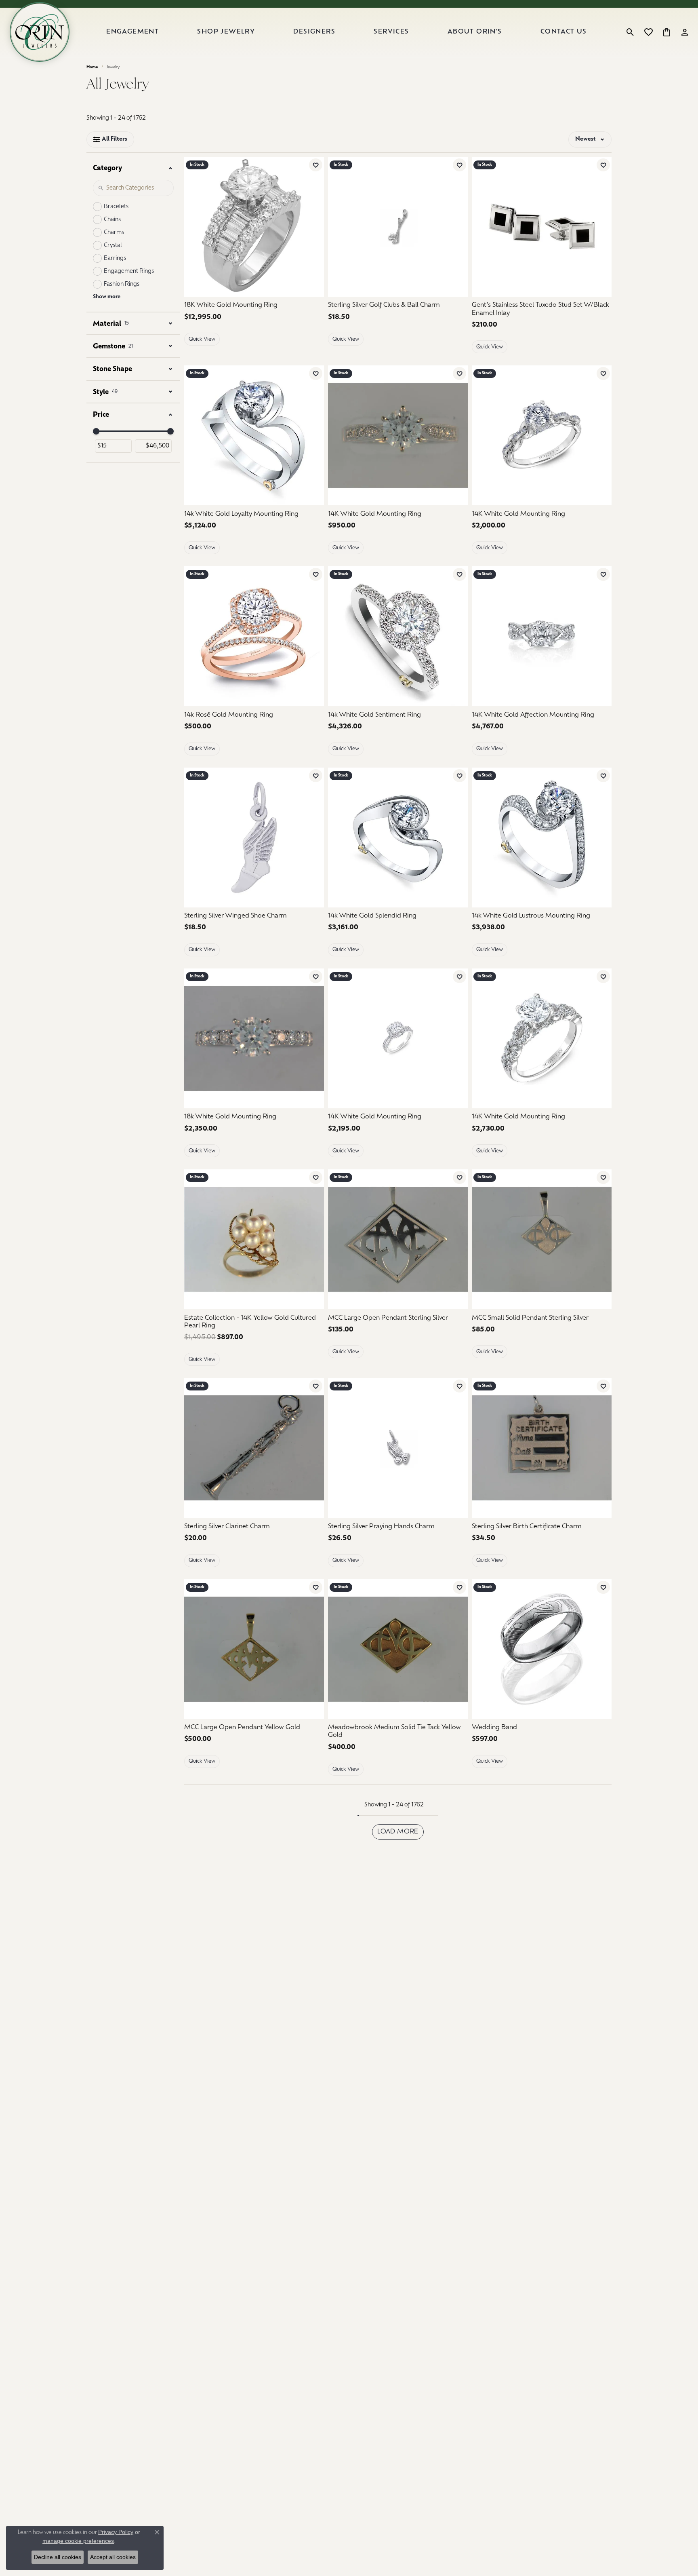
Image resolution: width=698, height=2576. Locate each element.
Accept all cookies (113, 2557)
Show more (107, 297)
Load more (398, 1832)
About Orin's (475, 32)
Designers (314, 32)
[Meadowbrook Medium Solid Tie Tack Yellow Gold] (398, 1649)
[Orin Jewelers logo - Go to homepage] (40, 32)
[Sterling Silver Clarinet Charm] (254, 1448)
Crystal (113, 246)
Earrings (115, 258)
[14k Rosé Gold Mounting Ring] (254, 636)
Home (92, 67)
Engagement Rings (129, 271)
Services (391, 32)
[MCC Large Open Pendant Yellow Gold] (254, 1649)
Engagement (132, 32)
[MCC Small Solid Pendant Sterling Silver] (542, 1239)
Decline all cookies (58, 2557)
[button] (630, 32)
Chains (112, 220)
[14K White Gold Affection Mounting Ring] (542, 636)
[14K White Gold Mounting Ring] (398, 435)
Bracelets (116, 207)
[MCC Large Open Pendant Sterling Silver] (398, 1239)
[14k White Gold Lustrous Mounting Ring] (542, 838)
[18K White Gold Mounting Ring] (254, 227)
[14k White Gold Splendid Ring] (398, 838)
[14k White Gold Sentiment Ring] (398, 636)
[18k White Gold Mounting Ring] (254, 1038)
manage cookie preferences (78, 2541)
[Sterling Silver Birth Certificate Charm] (542, 1448)
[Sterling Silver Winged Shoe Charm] (254, 838)
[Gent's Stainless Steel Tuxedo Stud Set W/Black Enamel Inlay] (542, 227)
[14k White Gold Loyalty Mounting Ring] (254, 435)
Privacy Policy (116, 2532)
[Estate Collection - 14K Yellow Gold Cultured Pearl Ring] (254, 1239)
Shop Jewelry (226, 32)
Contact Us (564, 32)
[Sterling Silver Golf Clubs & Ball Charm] (398, 227)
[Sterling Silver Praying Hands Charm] (398, 1448)
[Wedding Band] (542, 1649)
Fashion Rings (122, 284)
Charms (114, 233)
